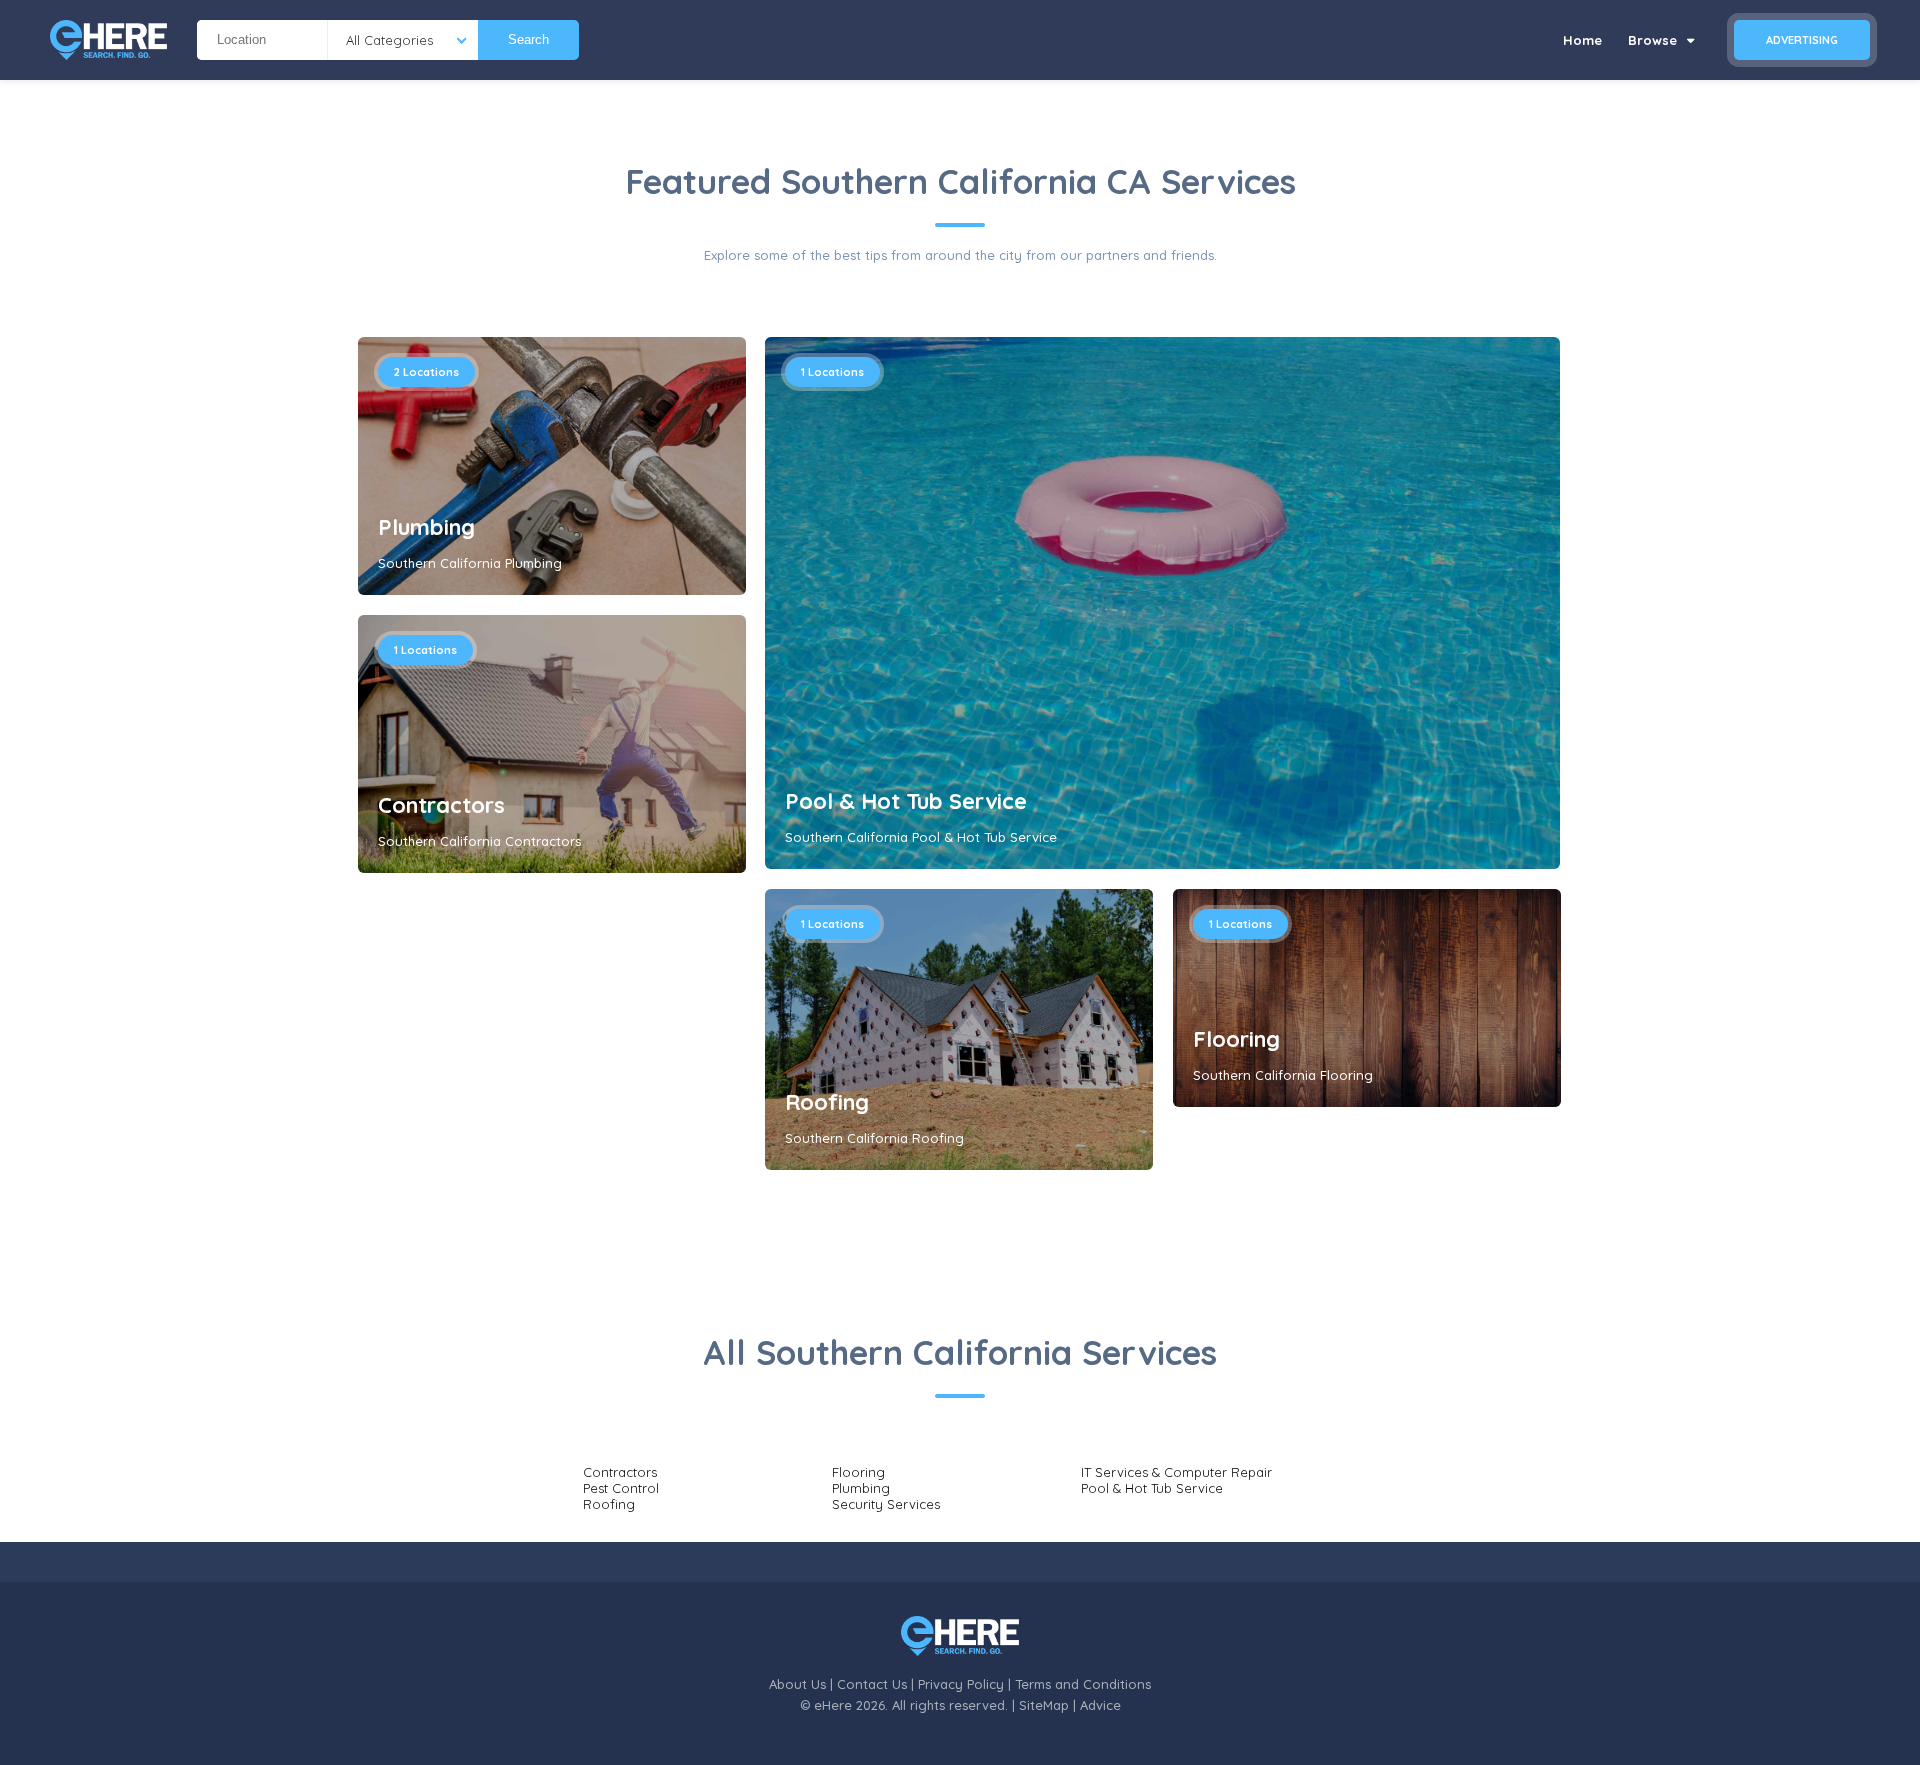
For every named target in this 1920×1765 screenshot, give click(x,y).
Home (1582, 40)
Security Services (886, 1504)
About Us (797, 1684)
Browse (1654, 40)
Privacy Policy (961, 1684)
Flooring (1236, 1039)
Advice (1100, 1705)
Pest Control (621, 1488)
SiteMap (1044, 1705)
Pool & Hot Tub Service (906, 801)
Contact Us (872, 1684)
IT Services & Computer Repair (1176, 1472)
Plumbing (426, 527)
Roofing (827, 1102)
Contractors (441, 805)
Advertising (1802, 40)
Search (528, 39)
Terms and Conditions (1083, 1684)
